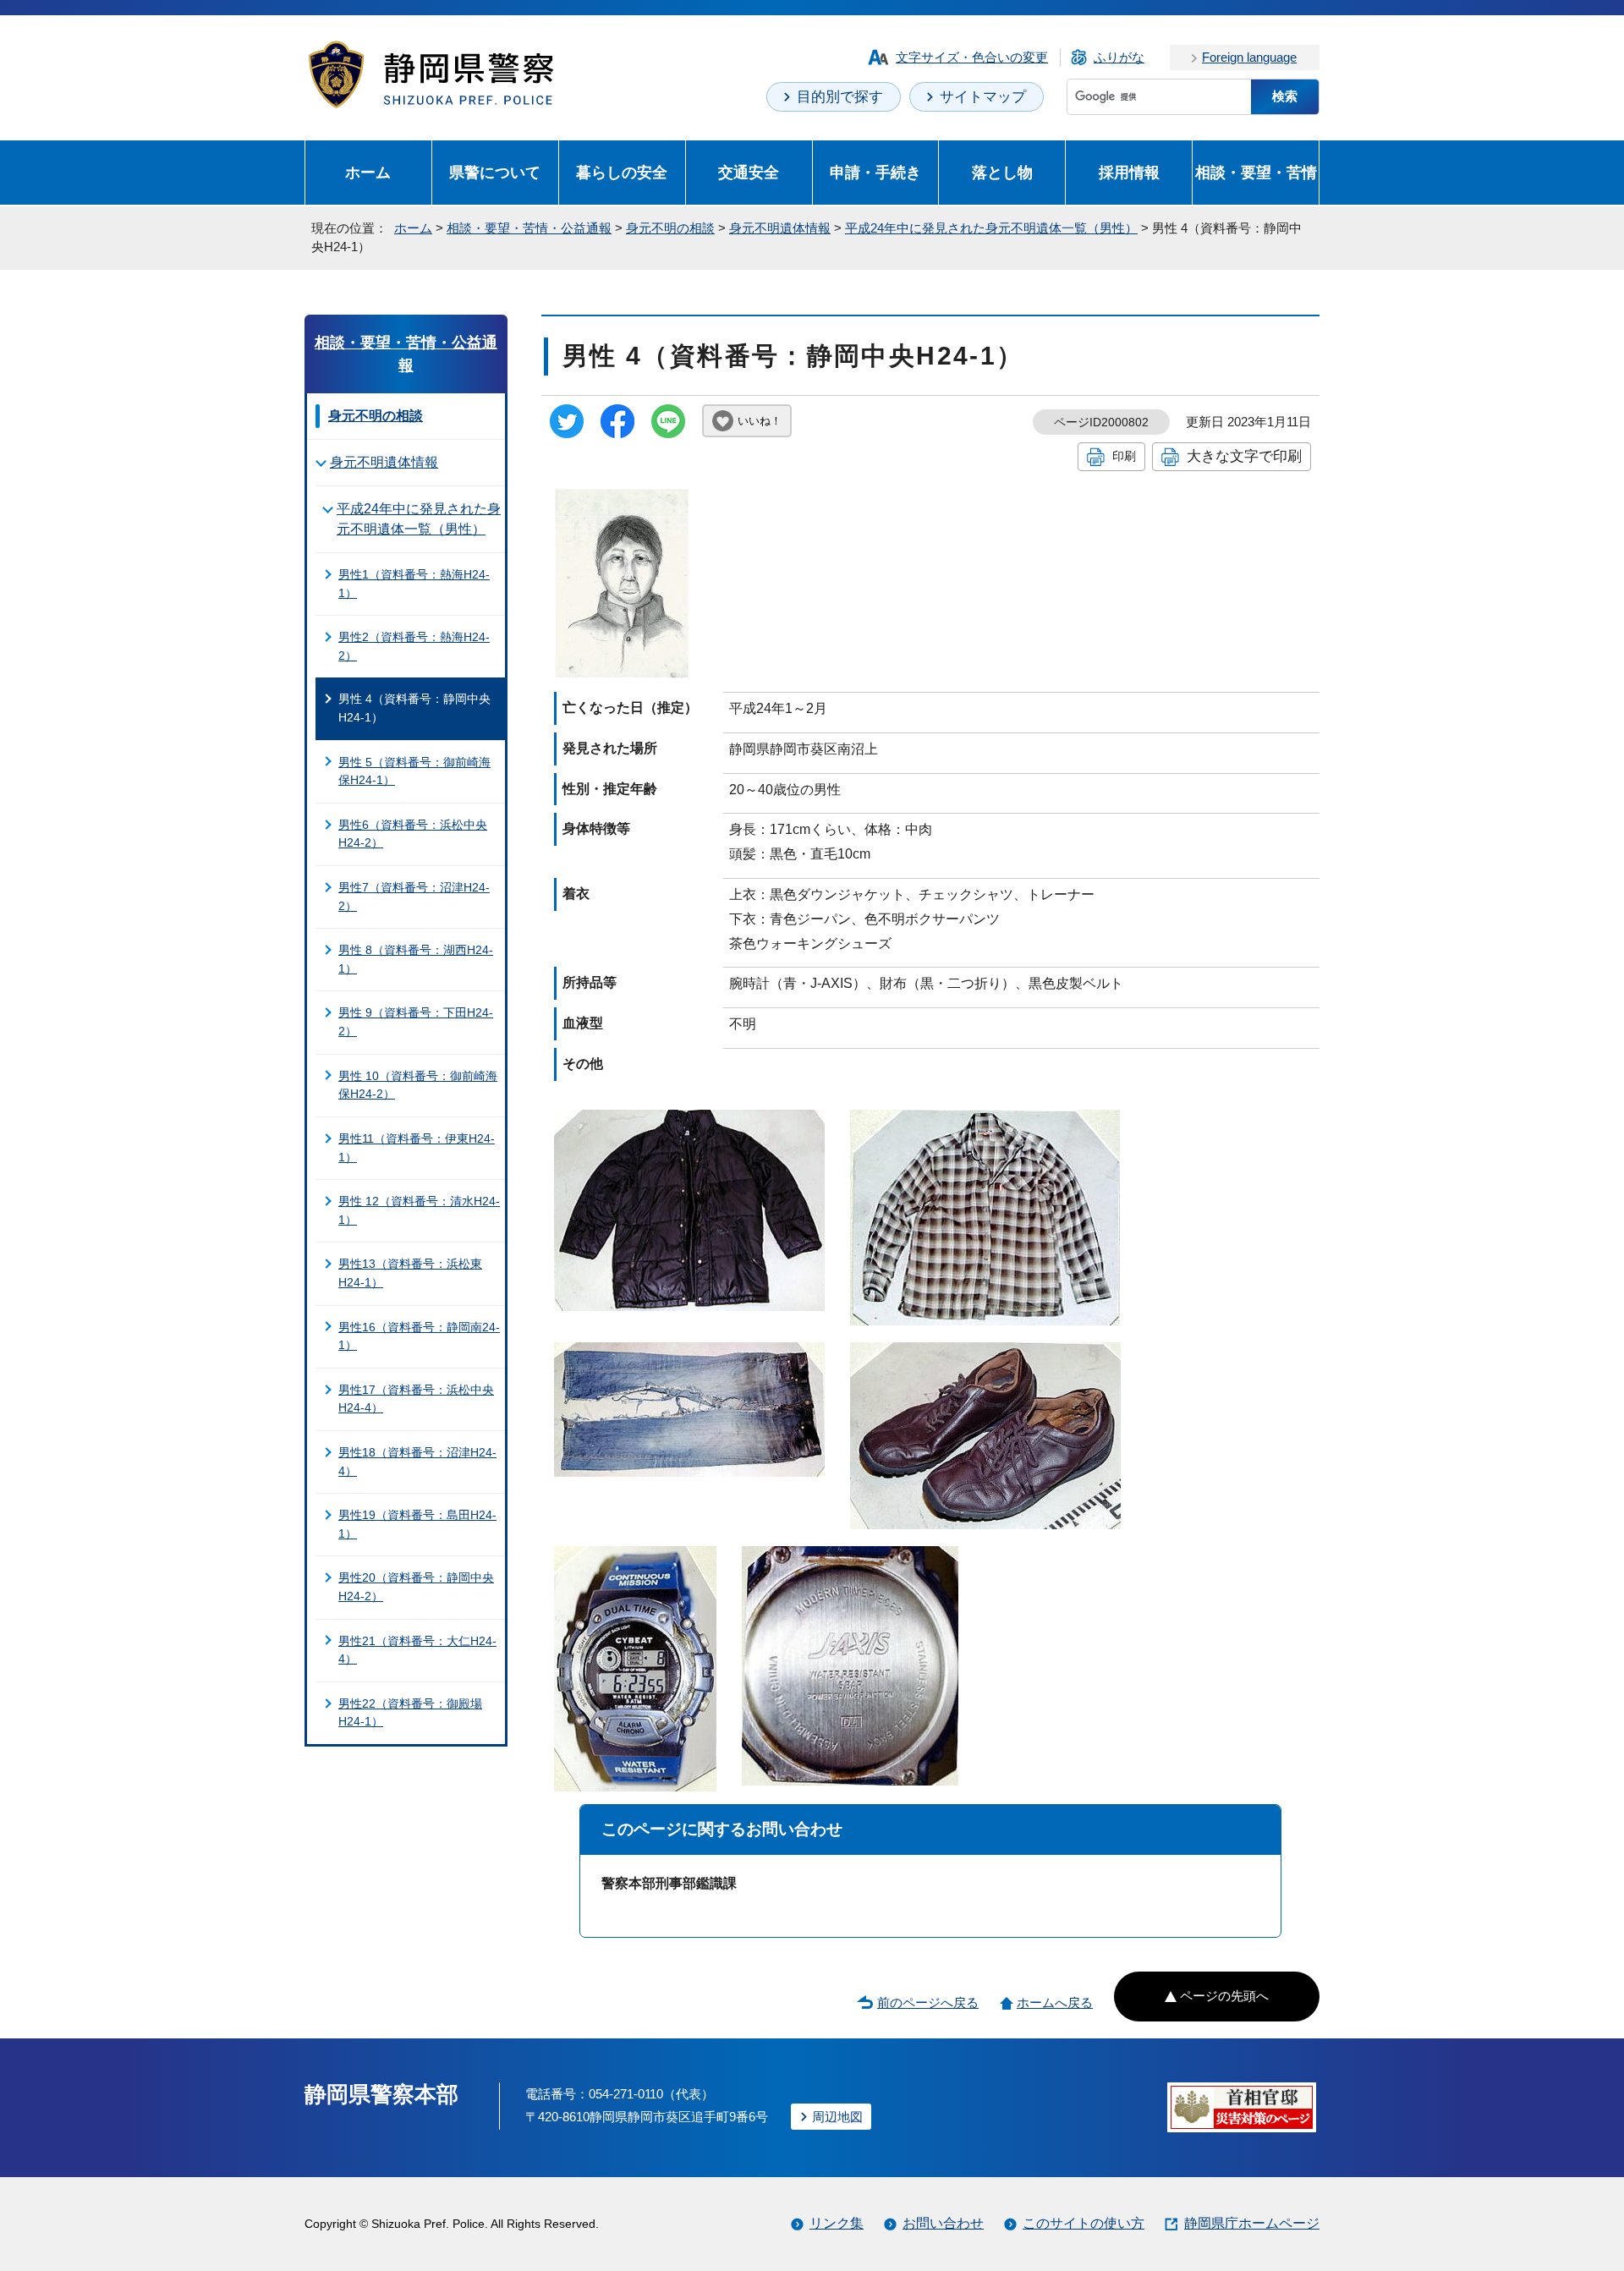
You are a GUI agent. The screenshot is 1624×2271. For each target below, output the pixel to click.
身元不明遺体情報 (780, 228)
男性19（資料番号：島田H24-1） (417, 1524)
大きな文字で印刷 (1244, 456)
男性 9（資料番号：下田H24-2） (416, 1022)
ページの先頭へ (1224, 1996)
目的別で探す (840, 97)
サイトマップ (983, 97)
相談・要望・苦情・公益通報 (529, 228)
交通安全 (749, 172)
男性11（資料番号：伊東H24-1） (417, 1148)
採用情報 (1129, 172)
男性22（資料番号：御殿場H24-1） (410, 1713)
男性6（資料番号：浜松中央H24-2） (413, 834)
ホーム (368, 172)
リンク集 (837, 2223)
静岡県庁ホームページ (1252, 2223)
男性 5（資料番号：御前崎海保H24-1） (414, 771)
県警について (495, 172)
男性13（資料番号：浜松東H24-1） (410, 1273)
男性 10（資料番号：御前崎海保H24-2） (418, 1085)
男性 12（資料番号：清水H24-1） (419, 1210)
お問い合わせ (943, 2223)
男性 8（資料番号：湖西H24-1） (416, 959)
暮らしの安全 (622, 172)
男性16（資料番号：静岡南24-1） (419, 1336)
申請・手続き (875, 172)
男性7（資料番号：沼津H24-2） (414, 897)
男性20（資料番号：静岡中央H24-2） (416, 1587)
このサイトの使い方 (1084, 2223)
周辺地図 (837, 2117)
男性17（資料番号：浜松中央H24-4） (416, 1399)
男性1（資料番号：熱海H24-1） (414, 584)
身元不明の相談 (670, 228)
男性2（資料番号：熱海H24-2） (414, 646)
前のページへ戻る (928, 2002)
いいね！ (760, 421)
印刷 (1124, 456)
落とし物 (1002, 172)
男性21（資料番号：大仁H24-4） (417, 1650)
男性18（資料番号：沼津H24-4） (417, 1462)
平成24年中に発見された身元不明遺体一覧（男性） (991, 228)
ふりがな (1119, 57)
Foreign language (1249, 57)
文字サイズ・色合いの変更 (972, 57)
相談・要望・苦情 (1256, 172)
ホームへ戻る (1055, 2002)
